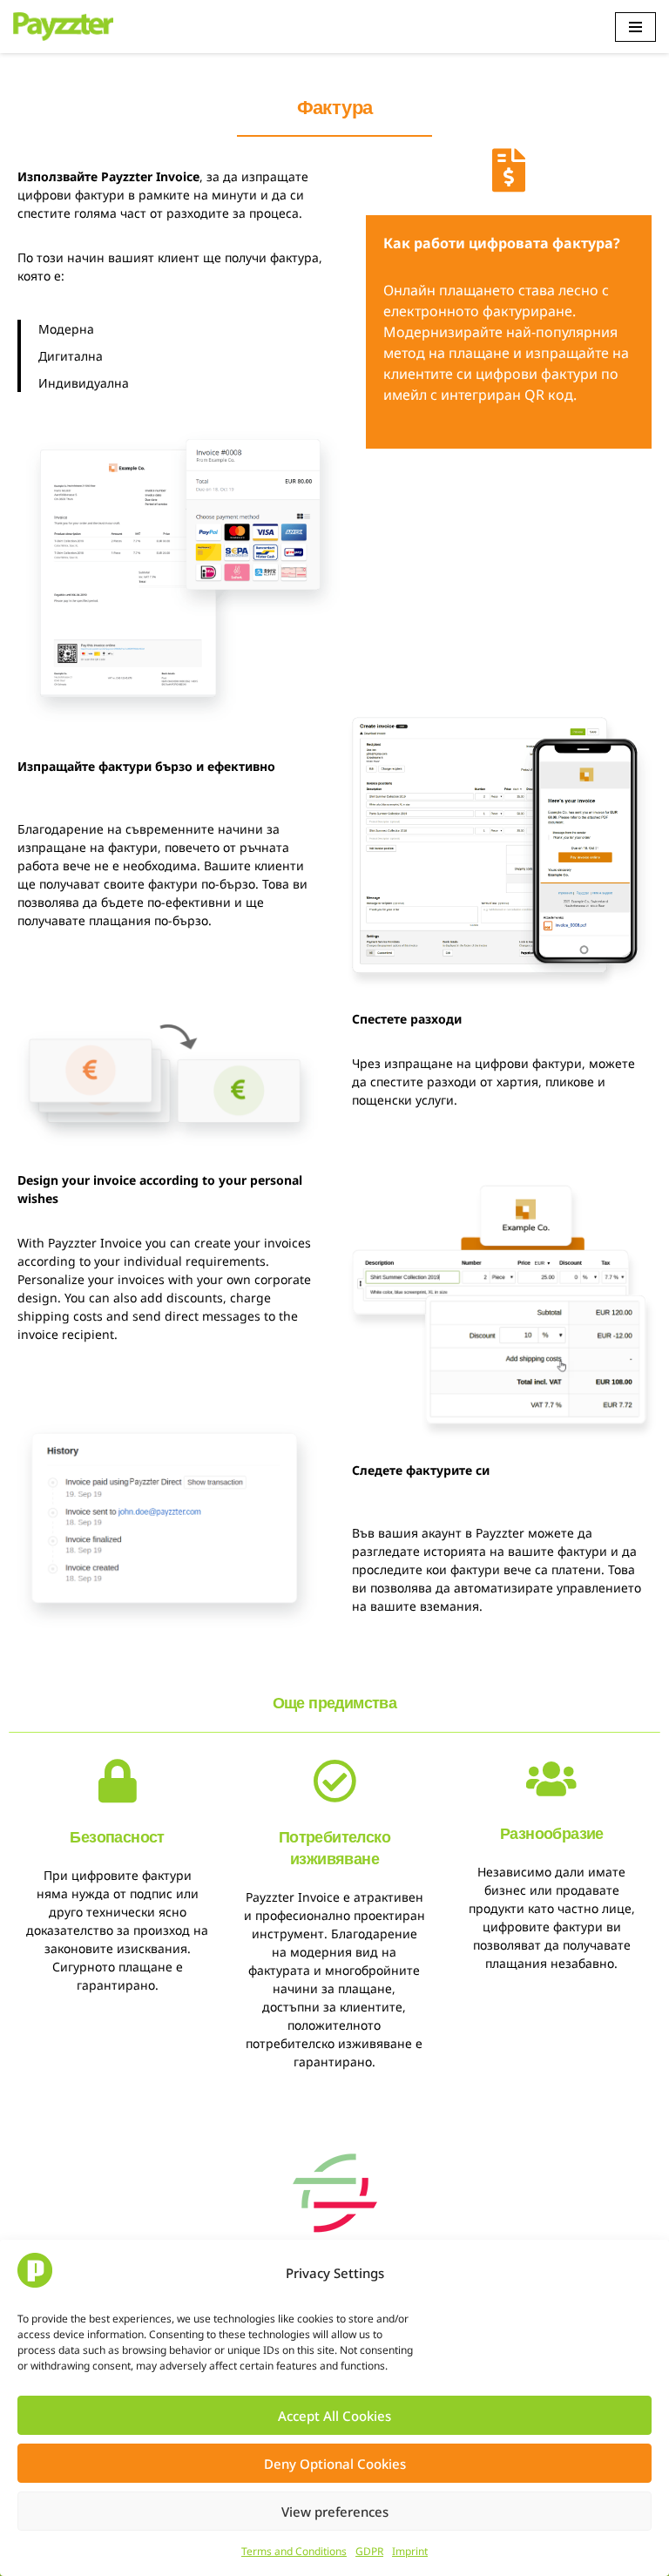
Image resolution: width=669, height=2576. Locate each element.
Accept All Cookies (334, 2416)
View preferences (335, 2512)
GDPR (369, 2551)
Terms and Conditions (294, 2551)
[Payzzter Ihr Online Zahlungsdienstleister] (63, 27)
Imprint (410, 2551)
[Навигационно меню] (635, 27)
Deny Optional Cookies (335, 2464)
